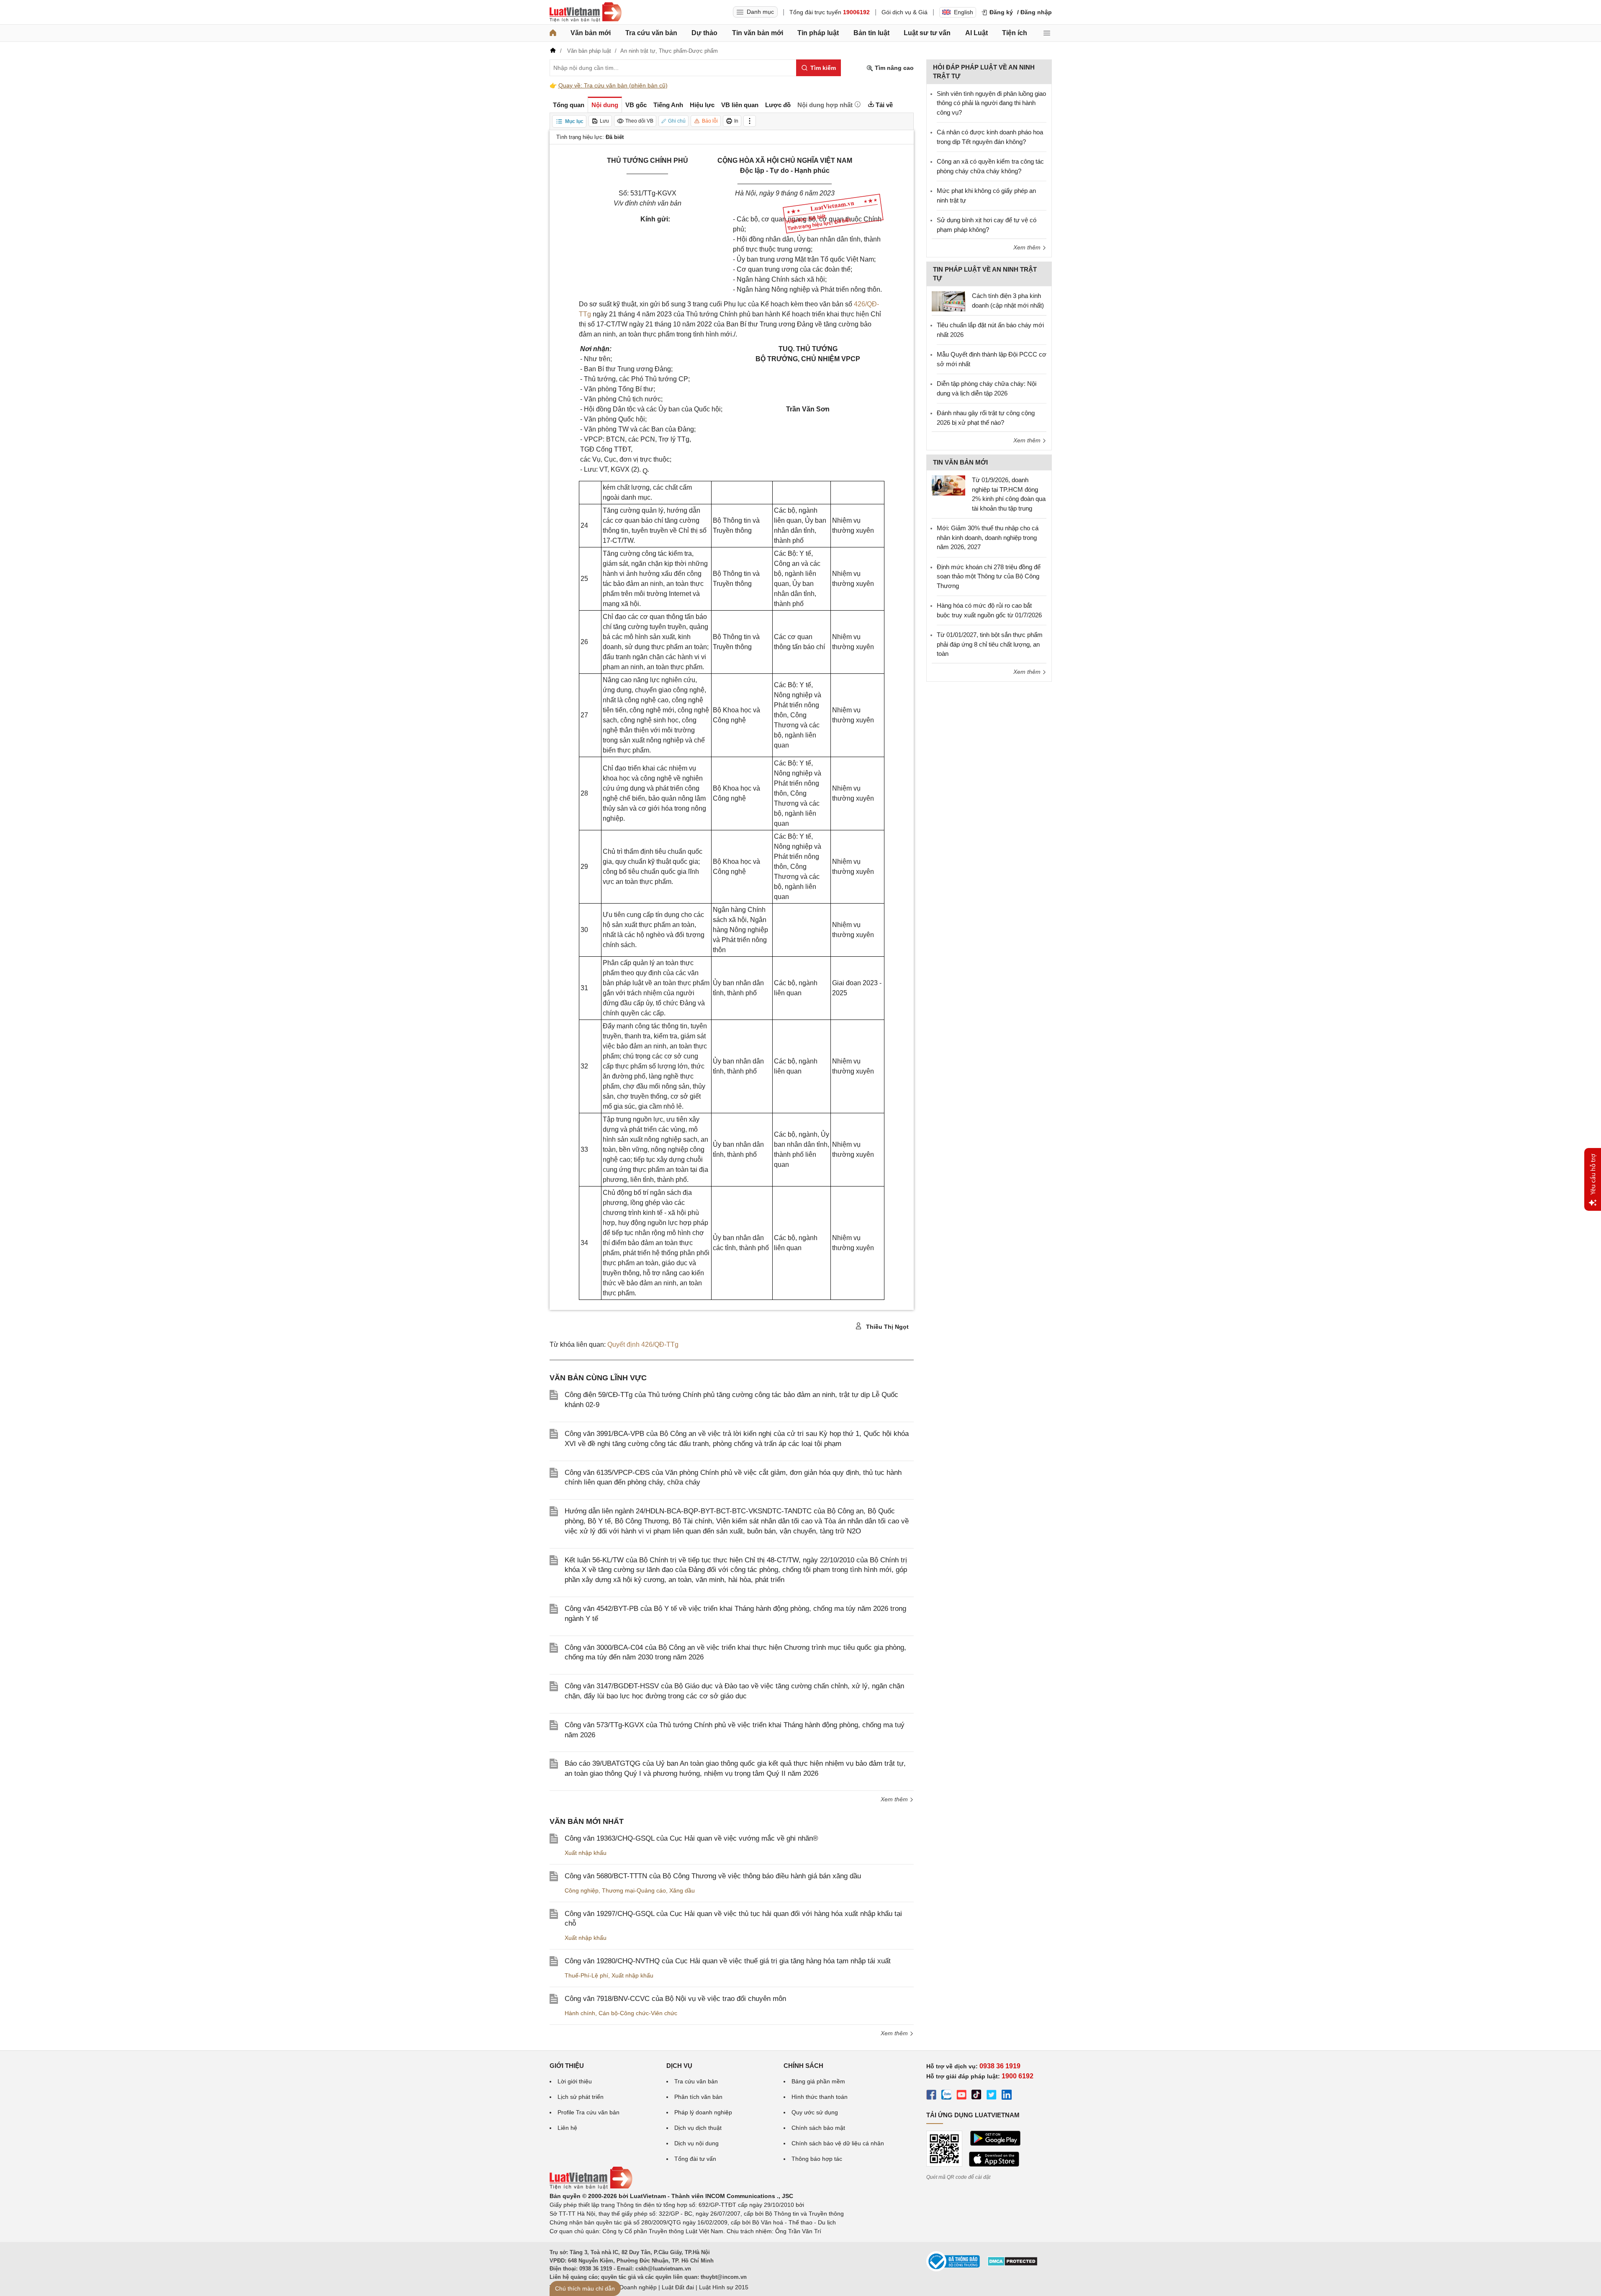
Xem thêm (895, 1799)
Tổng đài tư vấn (695, 2159)
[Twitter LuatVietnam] (992, 2096)
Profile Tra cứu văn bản (588, 2112)
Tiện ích (1015, 33)
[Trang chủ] (553, 33)
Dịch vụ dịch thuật (698, 2128)
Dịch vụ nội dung (696, 2143)
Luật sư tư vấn (927, 33)
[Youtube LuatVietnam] (961, 2096)
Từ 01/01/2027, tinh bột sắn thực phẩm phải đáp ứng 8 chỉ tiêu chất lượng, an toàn (990, 644)
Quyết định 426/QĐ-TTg (643, 1344)
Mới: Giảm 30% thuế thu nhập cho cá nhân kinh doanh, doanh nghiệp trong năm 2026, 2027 (988, 537)
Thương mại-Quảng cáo (634, 1890)
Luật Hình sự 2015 (724, 2287)
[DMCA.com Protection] (1013, 2264)
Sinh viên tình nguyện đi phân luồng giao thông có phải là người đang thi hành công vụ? (991, 103)
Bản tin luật (871, 33)
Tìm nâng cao (893, 68)
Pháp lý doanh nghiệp (703, 2112)
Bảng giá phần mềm (818, 2081)
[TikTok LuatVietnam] (977, 2096)
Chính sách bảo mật (818, 2128)
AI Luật (977, 33)
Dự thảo (704, 33)
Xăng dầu (682, 1890)
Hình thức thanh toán (820, 2097)
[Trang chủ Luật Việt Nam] (586, 12)
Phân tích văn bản (698, 2097)
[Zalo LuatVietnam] (946, 2096)
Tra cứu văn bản (651, 33)
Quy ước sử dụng (815, 2112)
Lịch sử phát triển (581, 2097)
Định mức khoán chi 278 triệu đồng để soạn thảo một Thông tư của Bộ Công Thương (989, 576)
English (964, 12)
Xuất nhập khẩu (586, 1853)
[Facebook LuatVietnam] (931, 2096)
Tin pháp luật (818, 33)
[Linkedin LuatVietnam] (1007, 2096)
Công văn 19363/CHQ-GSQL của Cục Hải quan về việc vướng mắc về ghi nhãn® (691, 1838)
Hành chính (580, 2013)
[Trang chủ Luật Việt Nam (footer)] (591, 2187)
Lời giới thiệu (575, 2081)
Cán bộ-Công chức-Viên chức (638, 2013)
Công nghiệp (582, 1890)
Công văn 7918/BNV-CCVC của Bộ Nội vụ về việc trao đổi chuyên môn (675, 1999)
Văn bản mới (591, 33)
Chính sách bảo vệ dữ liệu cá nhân (838, 2143)
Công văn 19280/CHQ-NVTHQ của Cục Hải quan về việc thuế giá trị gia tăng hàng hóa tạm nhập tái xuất (728, 1961)
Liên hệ (567, 2128)
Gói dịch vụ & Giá (905, 12)
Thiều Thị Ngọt (887, 1327)
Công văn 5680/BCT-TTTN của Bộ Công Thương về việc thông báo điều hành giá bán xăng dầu (713, 1876)
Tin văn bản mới (758, 33)
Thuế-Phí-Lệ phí (586, 1975)
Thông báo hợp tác (817, 2159)
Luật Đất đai (678, 2287)
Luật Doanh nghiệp (631, 2287)
